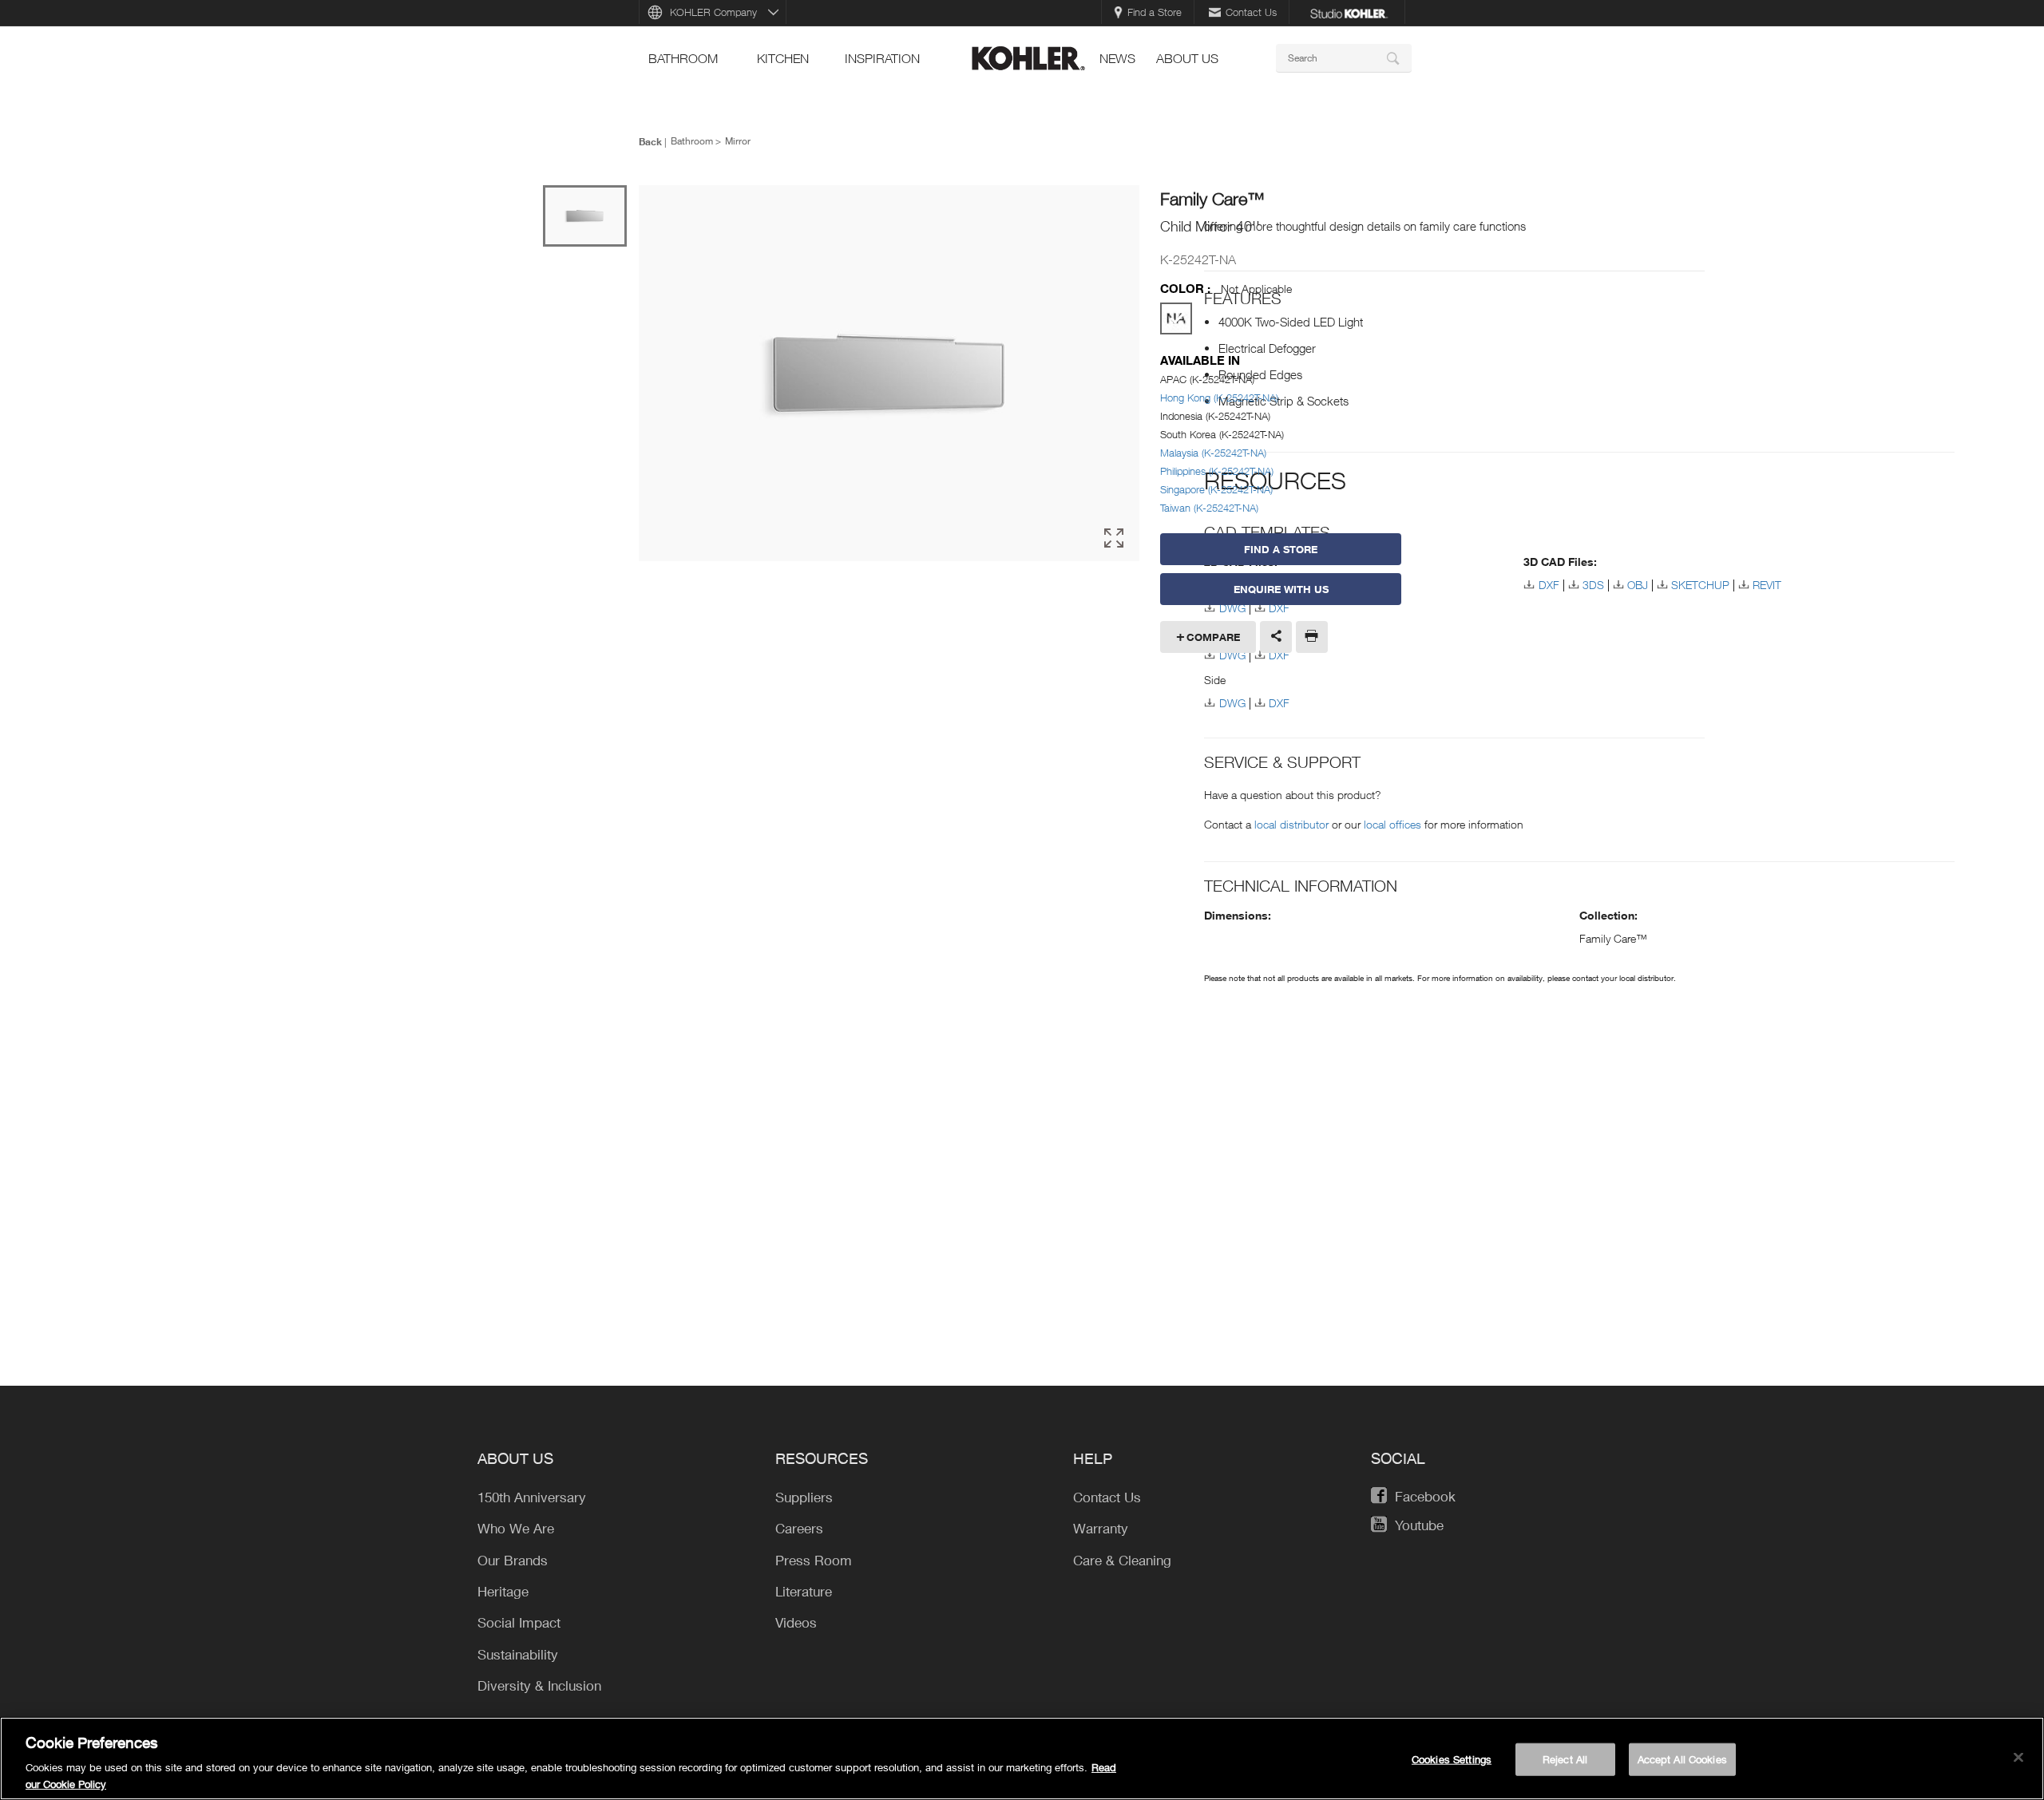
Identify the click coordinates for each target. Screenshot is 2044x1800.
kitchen (783, 58)
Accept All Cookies (1682, 1759)
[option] (889, 374)
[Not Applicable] (1176, 318)
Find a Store (1155, 12)
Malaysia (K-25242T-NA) (1213, 453)
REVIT (1767, 585)
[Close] (2018, 1758)
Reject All (1565, 1759)
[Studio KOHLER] (1349, 12)
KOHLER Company (713, 12)
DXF (1279, 655)
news (1117, 58)
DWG (1232, 655)
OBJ (1638, 585)
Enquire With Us (1281, 589)
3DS (1593, 585)
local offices (1392, 824)
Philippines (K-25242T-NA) (1217, 471)
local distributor (1291, 824)
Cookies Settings (1452, 1759)
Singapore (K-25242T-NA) (1216, 489)
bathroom (683, 58)
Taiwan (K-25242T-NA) (1209, 508)
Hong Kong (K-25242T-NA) (1219, 398)
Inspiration (882, 58)
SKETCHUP (1700, 585)
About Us (1187, 58)
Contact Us (1251, 12)
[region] (1022, 1758)
